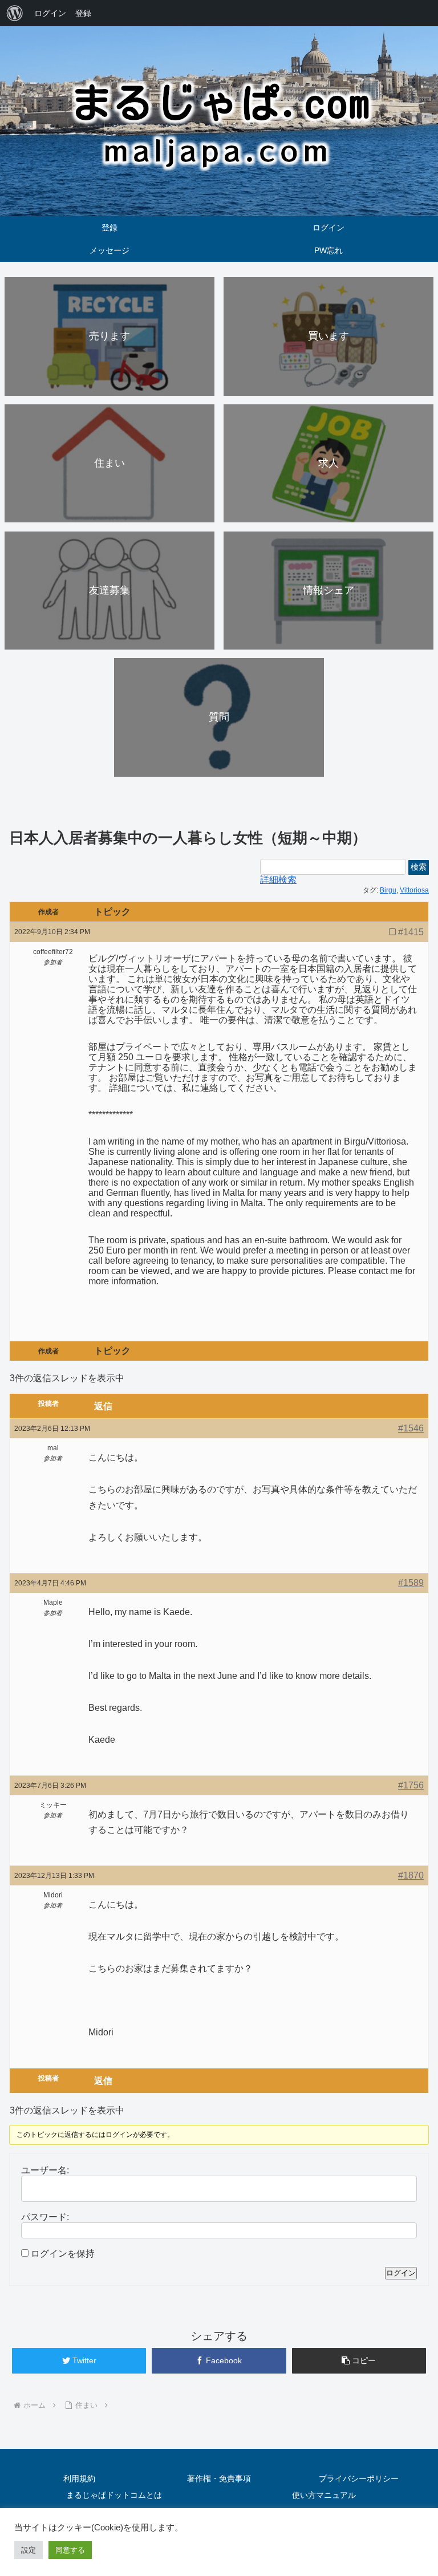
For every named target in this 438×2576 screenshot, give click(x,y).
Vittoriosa (414, 890)
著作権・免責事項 (219, 2478)
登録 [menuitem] (83, 13)
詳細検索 (278, 880)
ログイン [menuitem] (50, 13)
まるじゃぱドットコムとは (114, 2495)
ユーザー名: (45, 2170)
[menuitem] (15, 13)
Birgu (388, 890)
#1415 (411, 932)
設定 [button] (29, 2550)
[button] (359, 2361)
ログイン (401, 2273)
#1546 (411, 1428)
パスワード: (45, 2217)
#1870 (411, 1875)
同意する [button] (70, 2550)
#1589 (411, 1583)
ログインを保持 (63, 2254)
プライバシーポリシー (359, 2478)
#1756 (411, 1785)
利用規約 (79, 2478)
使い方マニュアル (324, 2495)
